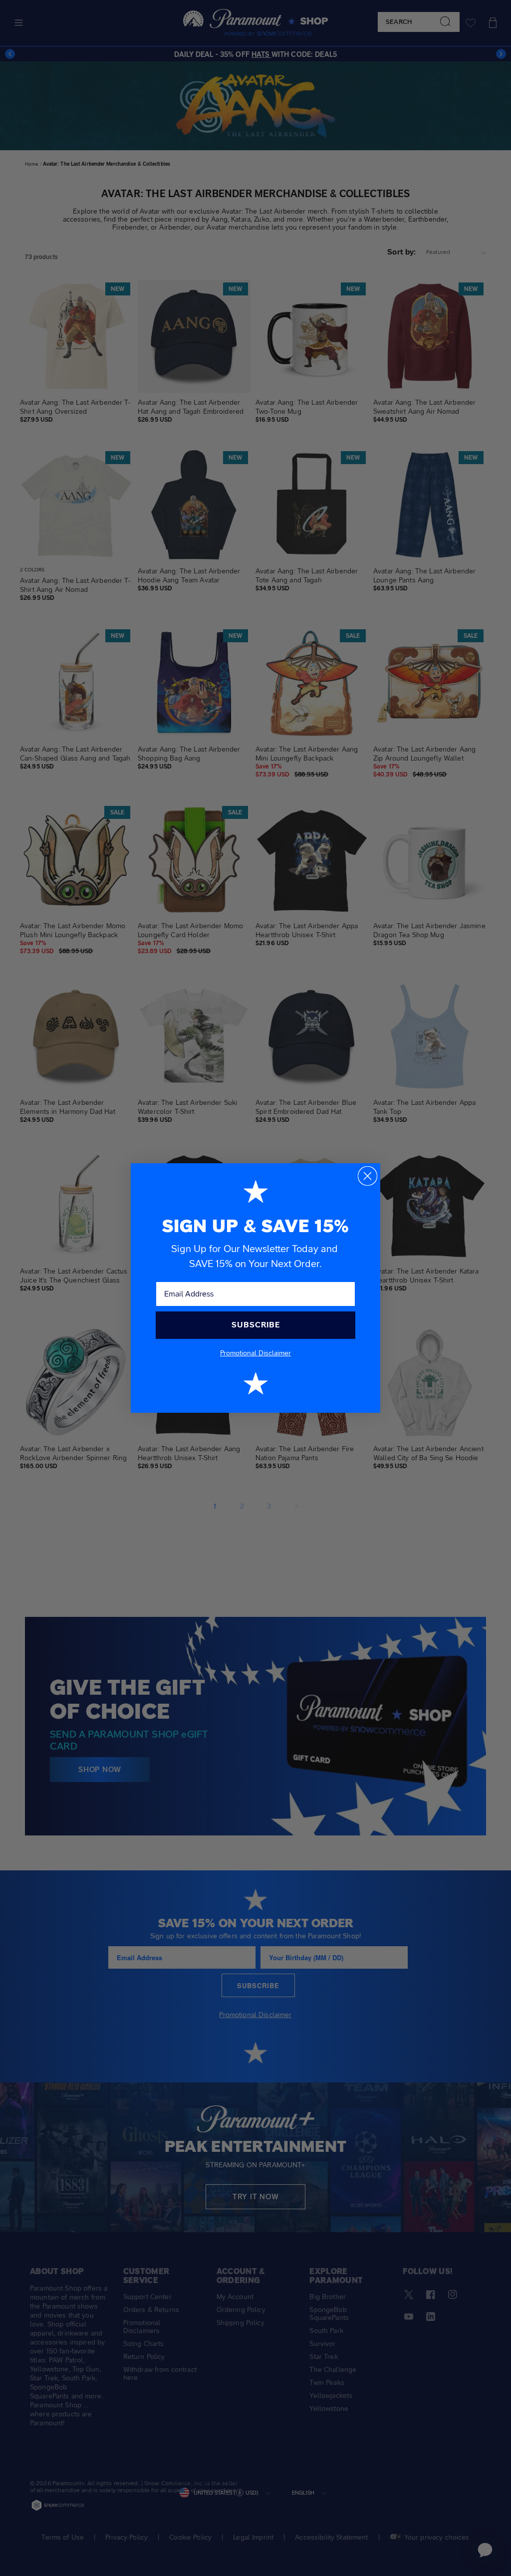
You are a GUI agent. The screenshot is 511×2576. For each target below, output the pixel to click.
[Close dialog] (368, 1176)
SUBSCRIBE (256, 1325)
